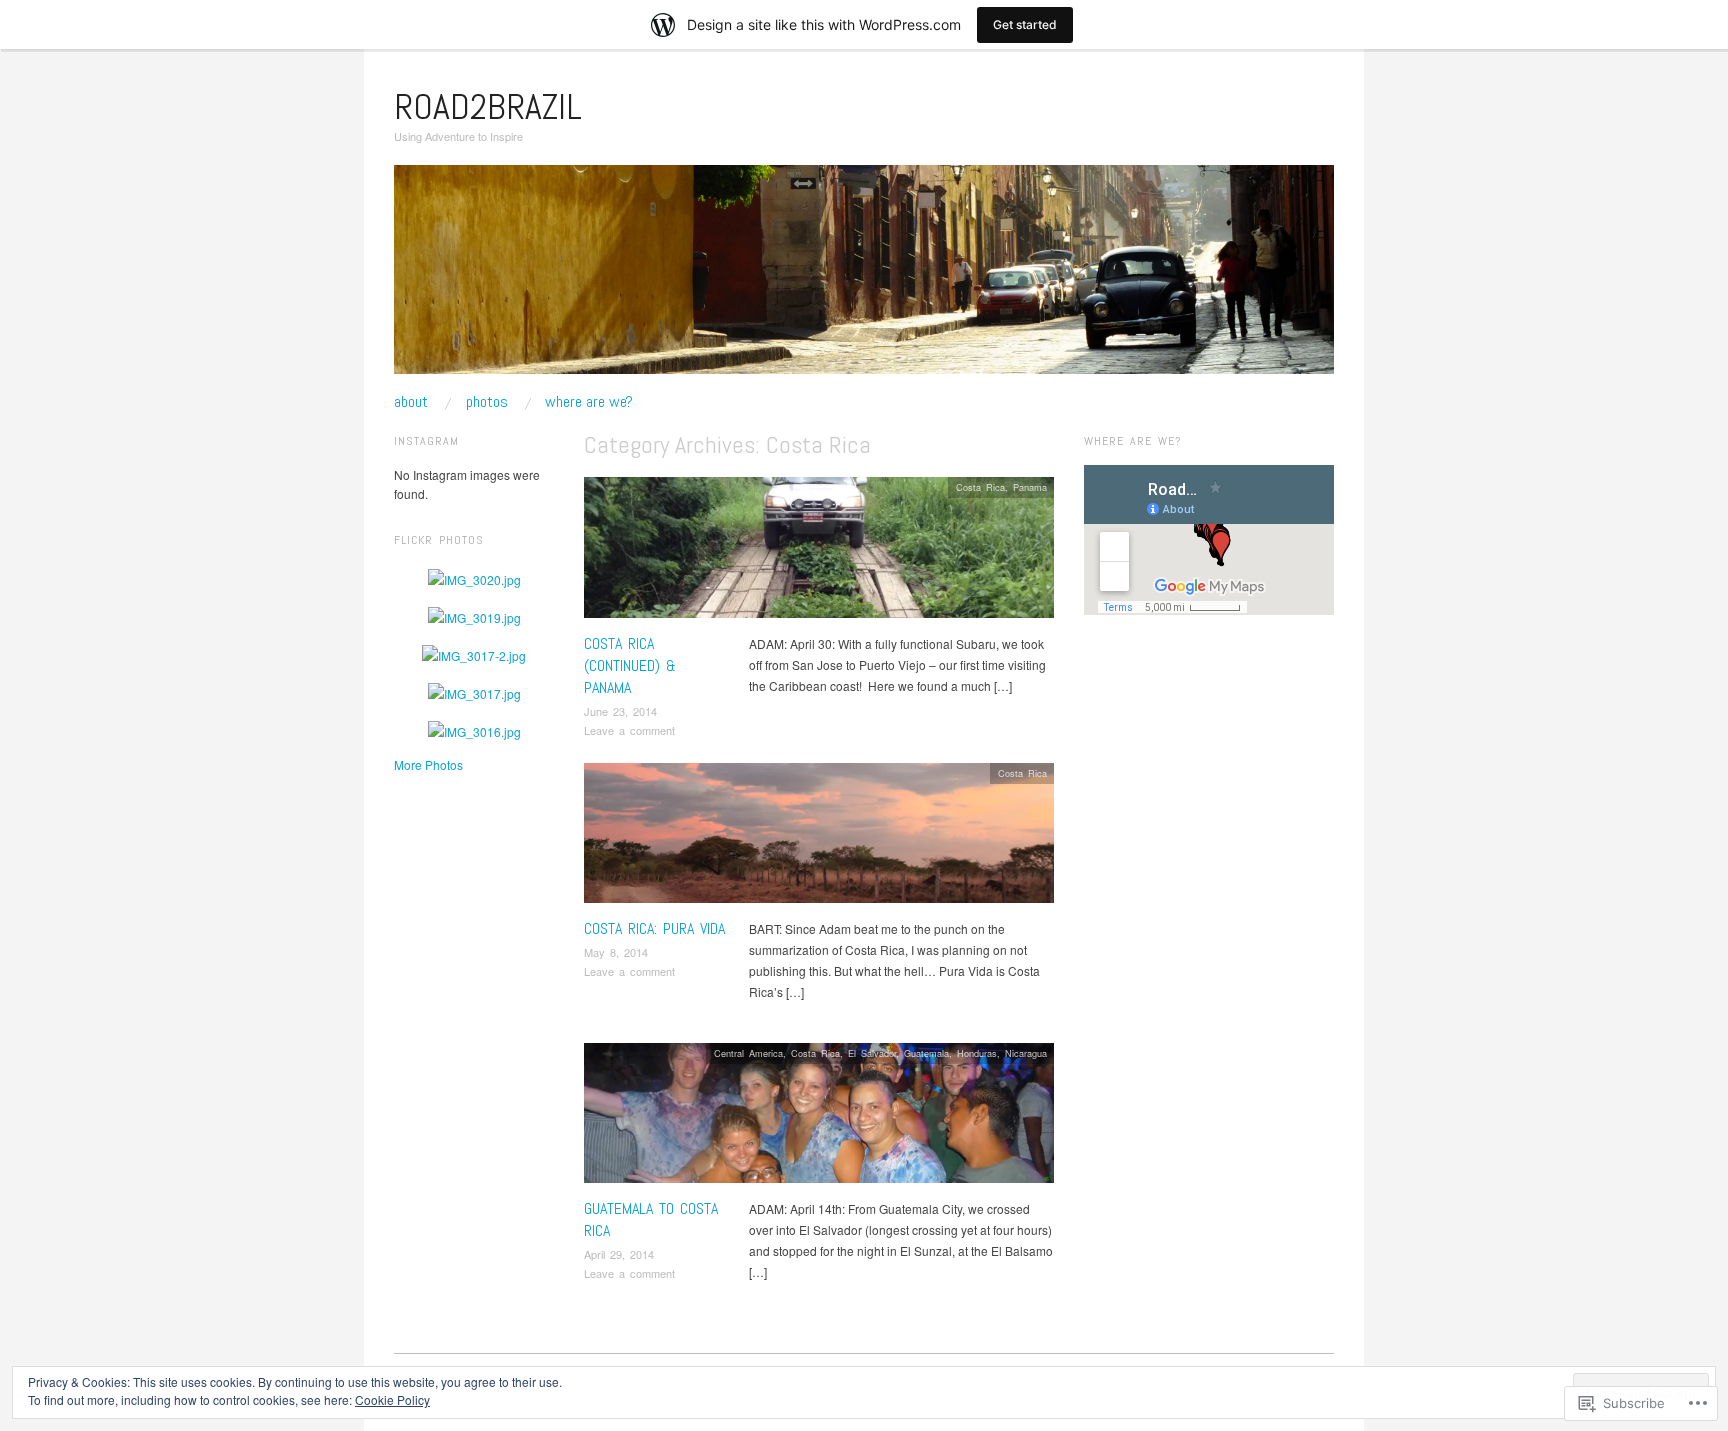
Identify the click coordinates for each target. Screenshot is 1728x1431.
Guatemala (926, 1053)
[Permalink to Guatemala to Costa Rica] (819, 1118)
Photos (487, 402)
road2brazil (488, 107)
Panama (1030, 487)
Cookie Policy (392, 1399)
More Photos (428, 764)
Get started (1025, 24)
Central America (748, 1053)
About (411, 402)
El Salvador (872, 1053)
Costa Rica (980, 487)
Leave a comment (629, 730)
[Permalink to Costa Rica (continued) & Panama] (819, 552)
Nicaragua (1026, 1053)
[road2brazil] (864, 277)
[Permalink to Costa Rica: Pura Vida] (819, 838)
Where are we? (589, 402)
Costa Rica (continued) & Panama (630, 666)
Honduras (977, 1053)
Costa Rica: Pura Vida (654, 928)
